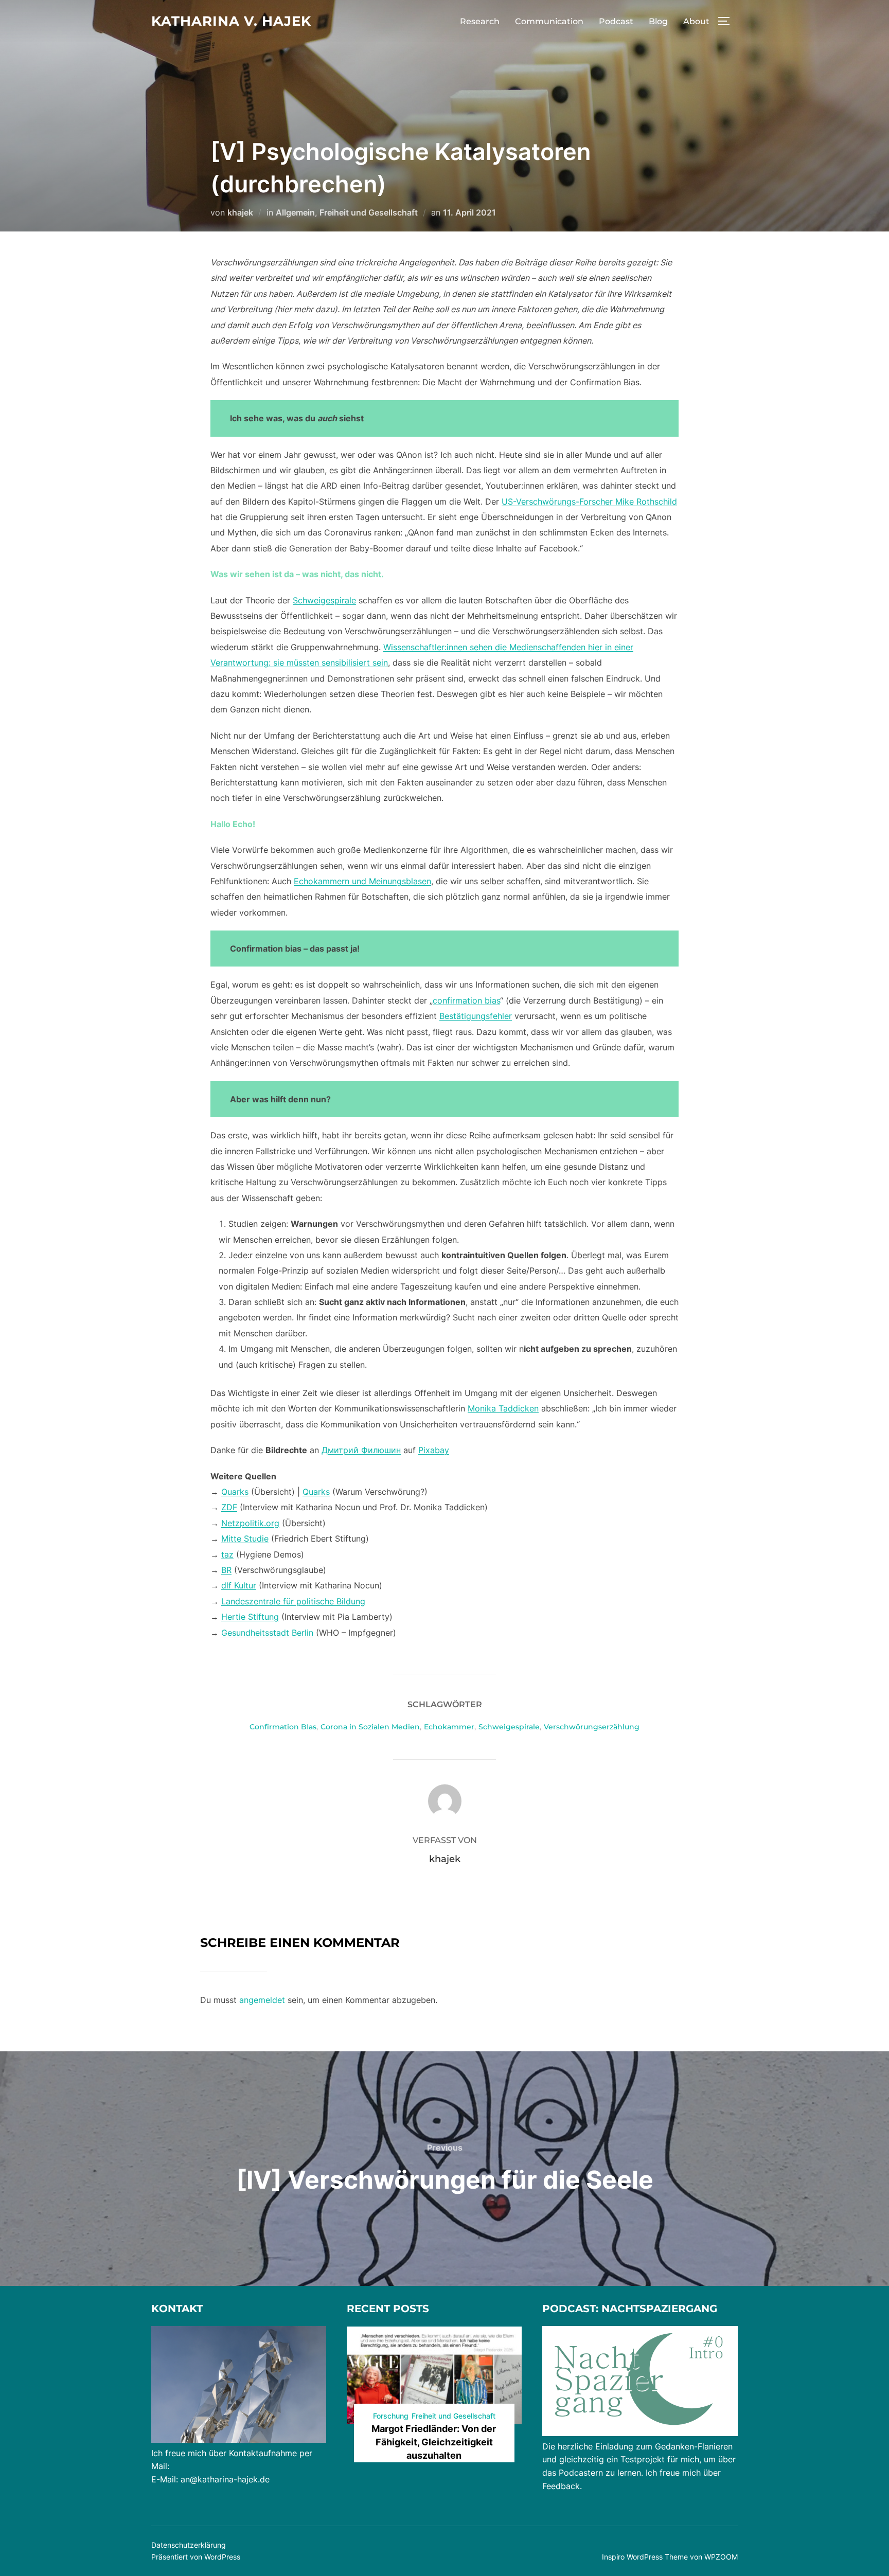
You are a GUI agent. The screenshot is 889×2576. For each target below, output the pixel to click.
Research (480, 21)
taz (227, 1554)
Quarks (235, 1492)
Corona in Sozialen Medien (370, 1727)
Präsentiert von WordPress (196, 2557)
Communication (549, 21)
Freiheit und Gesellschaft (369, 212)
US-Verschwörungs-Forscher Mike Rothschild (589, 502)
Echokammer (449, 1727)
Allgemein (295, 212)
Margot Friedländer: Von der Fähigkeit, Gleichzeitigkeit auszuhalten (434, 2442)
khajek (240, 212)
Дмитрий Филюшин (361, 1450)
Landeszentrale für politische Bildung (293, 1601)
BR (226, 1570)
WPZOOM (721, 2557)
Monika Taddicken (503, 1408)
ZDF (229, 1507)
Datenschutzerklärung (189, 2545)
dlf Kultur (239, 1585)
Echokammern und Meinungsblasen (362, 881)
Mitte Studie (245, 1539)
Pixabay (434, 1450)
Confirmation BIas (283, 1727)
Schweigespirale (324, 600)
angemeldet (262, 2000)
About (696, 21)
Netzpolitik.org (250, 1523)
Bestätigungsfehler (476, 1016)
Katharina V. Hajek (231, 21)
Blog (658, 21)
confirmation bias (466, 1000)
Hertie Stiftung (250, 1617)
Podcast (616, 21)
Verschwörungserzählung (592, 1727)
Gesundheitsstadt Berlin (267, 1633)
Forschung (391, 2416)
